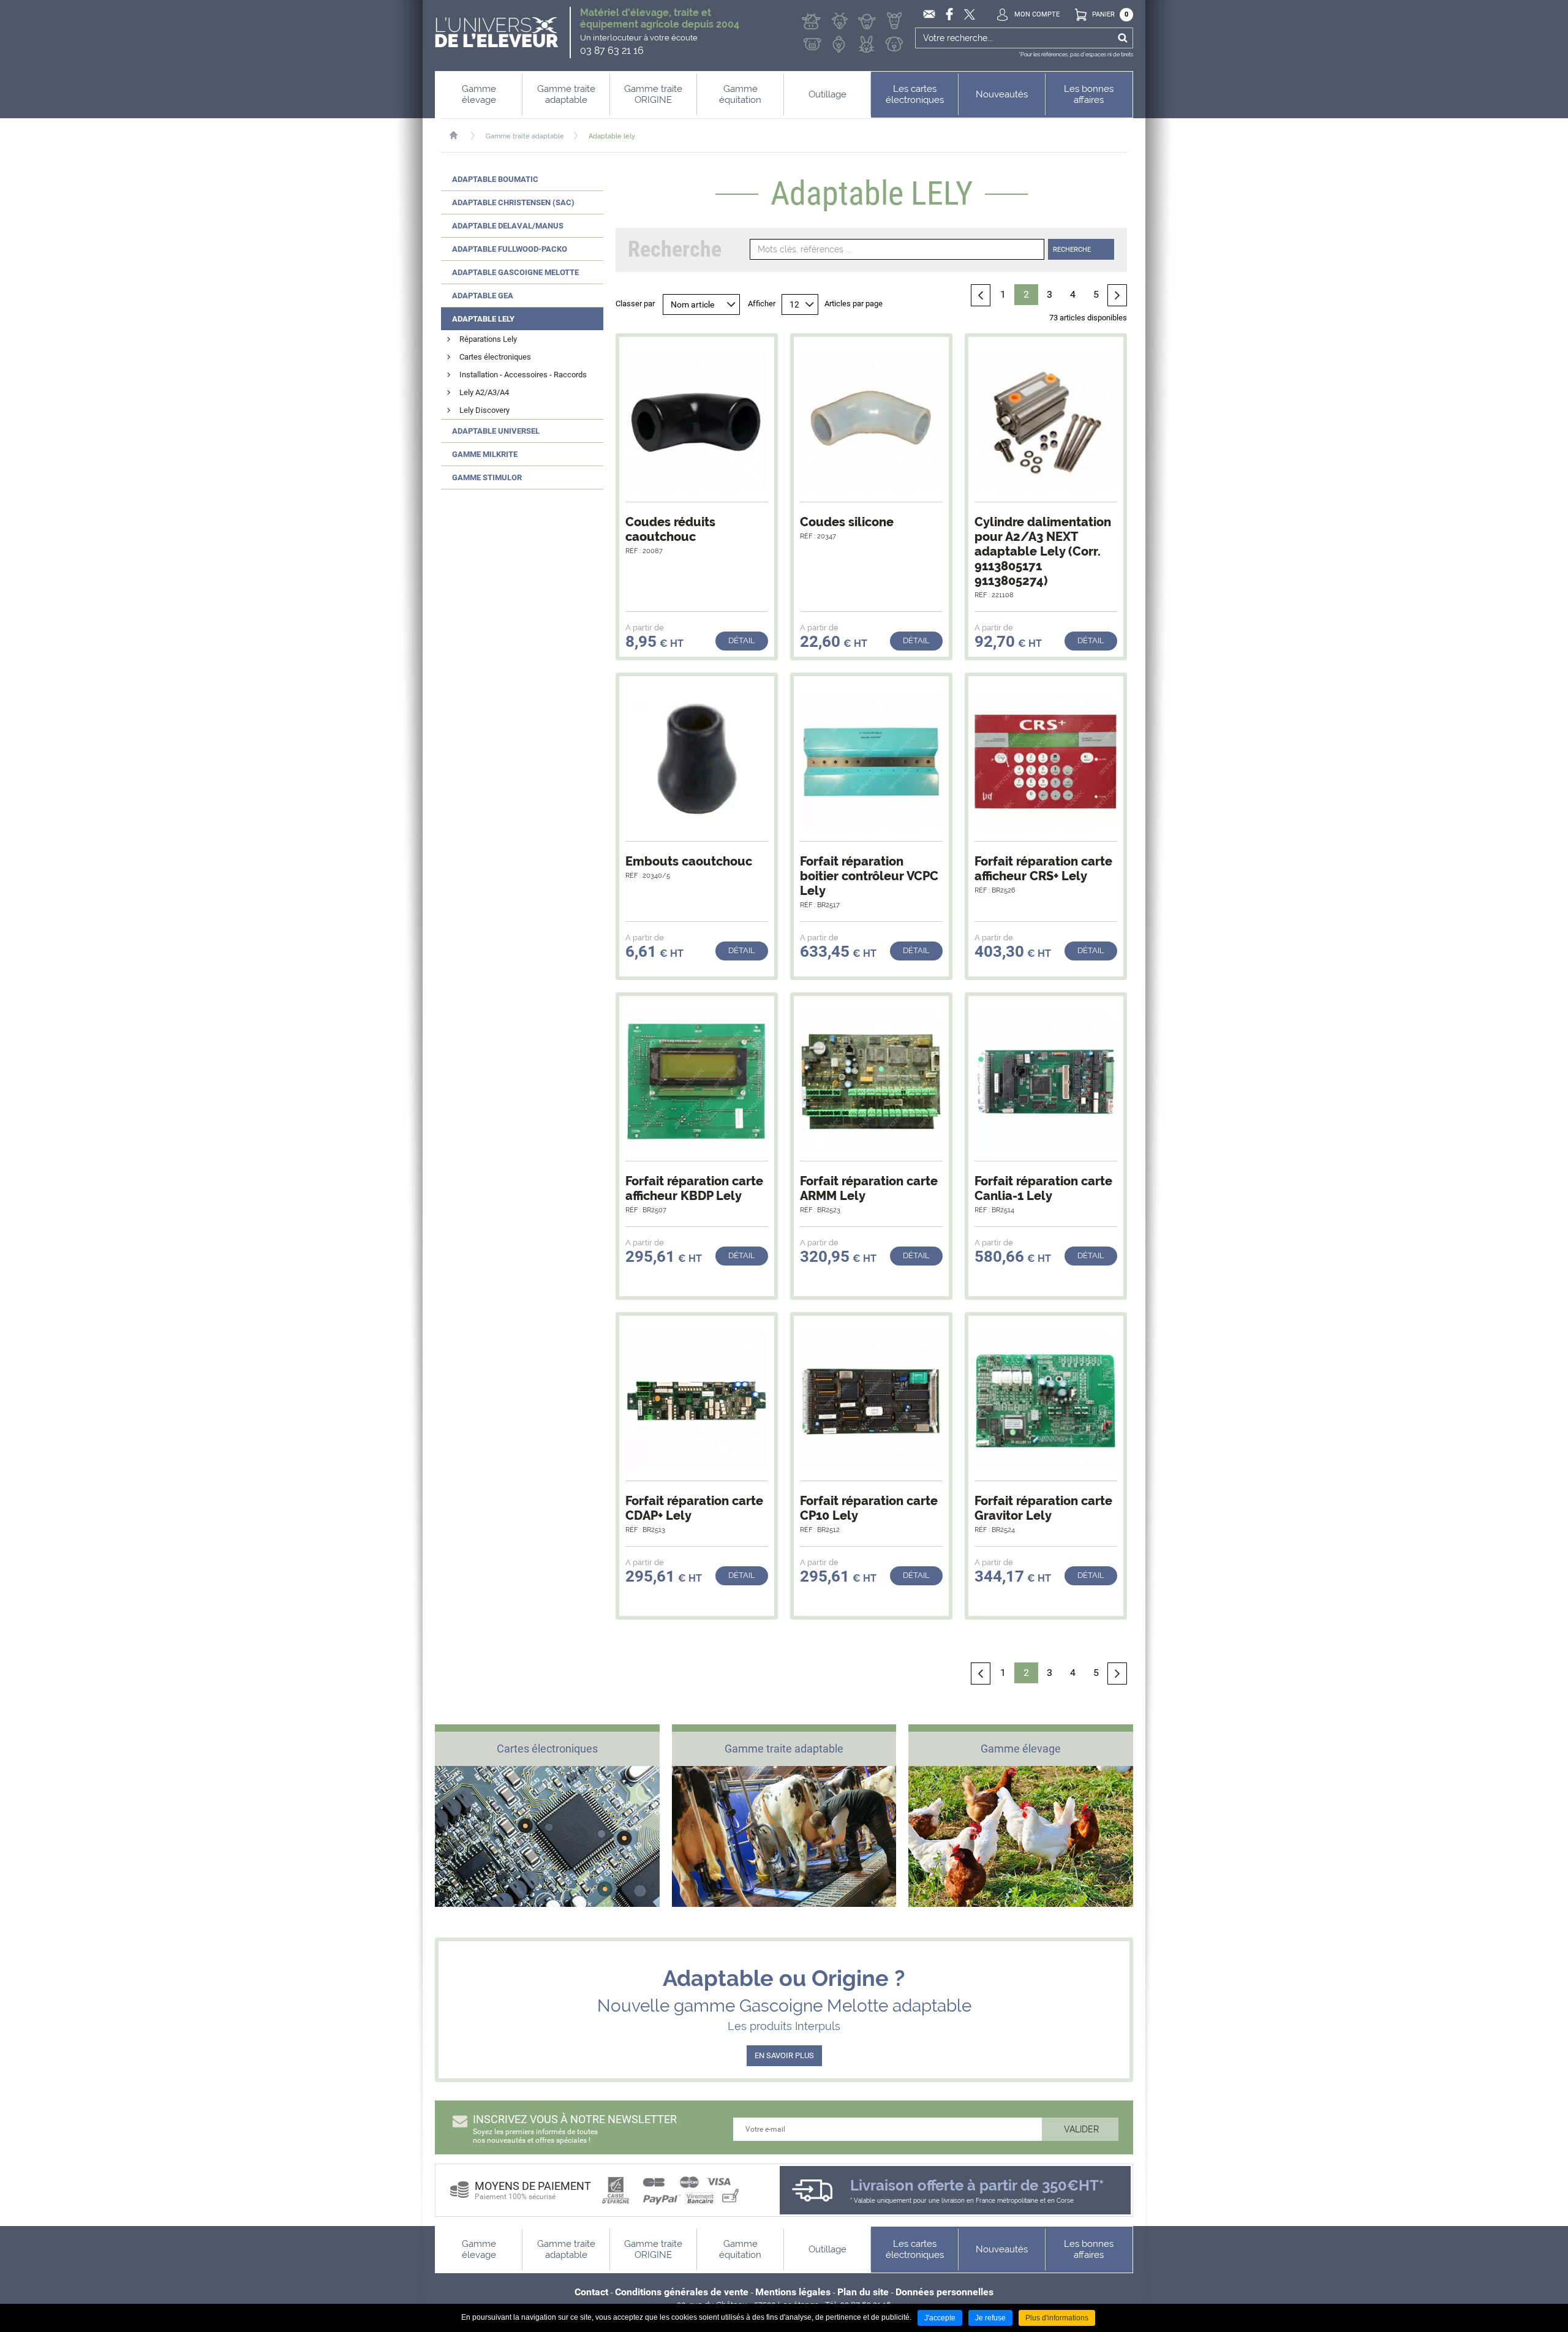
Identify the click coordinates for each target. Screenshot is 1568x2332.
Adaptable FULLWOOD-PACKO (510, 249)
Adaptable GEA (483, 296)
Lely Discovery (484, 410)
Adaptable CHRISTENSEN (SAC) (513, 202)
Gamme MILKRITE (485, 454)
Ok (1122, 38)
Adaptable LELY (483, 319)
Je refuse (990, 2318)
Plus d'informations (1057, 2318)
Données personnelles (944, 2292)
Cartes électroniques (495, 357)
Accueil (460, 135)
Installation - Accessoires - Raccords (523, 375)
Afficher (762, 304)
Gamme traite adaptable (525, 136)
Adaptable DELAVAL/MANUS (508, 226)
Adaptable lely (612, 136)
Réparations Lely (488, 339)
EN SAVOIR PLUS (784, 2055)
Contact (591, 2292)
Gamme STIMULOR (487, 477)
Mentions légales (793, 2292)
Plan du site (863, 2292)
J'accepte (940, 2318)
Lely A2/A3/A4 (484, 392)
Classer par (635, 304)
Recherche (1072, 250)
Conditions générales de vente (682, 2292)
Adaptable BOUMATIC (495, 179)
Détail (742, 640)
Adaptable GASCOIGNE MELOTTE (515, 272)
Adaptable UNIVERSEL (496, 431)
